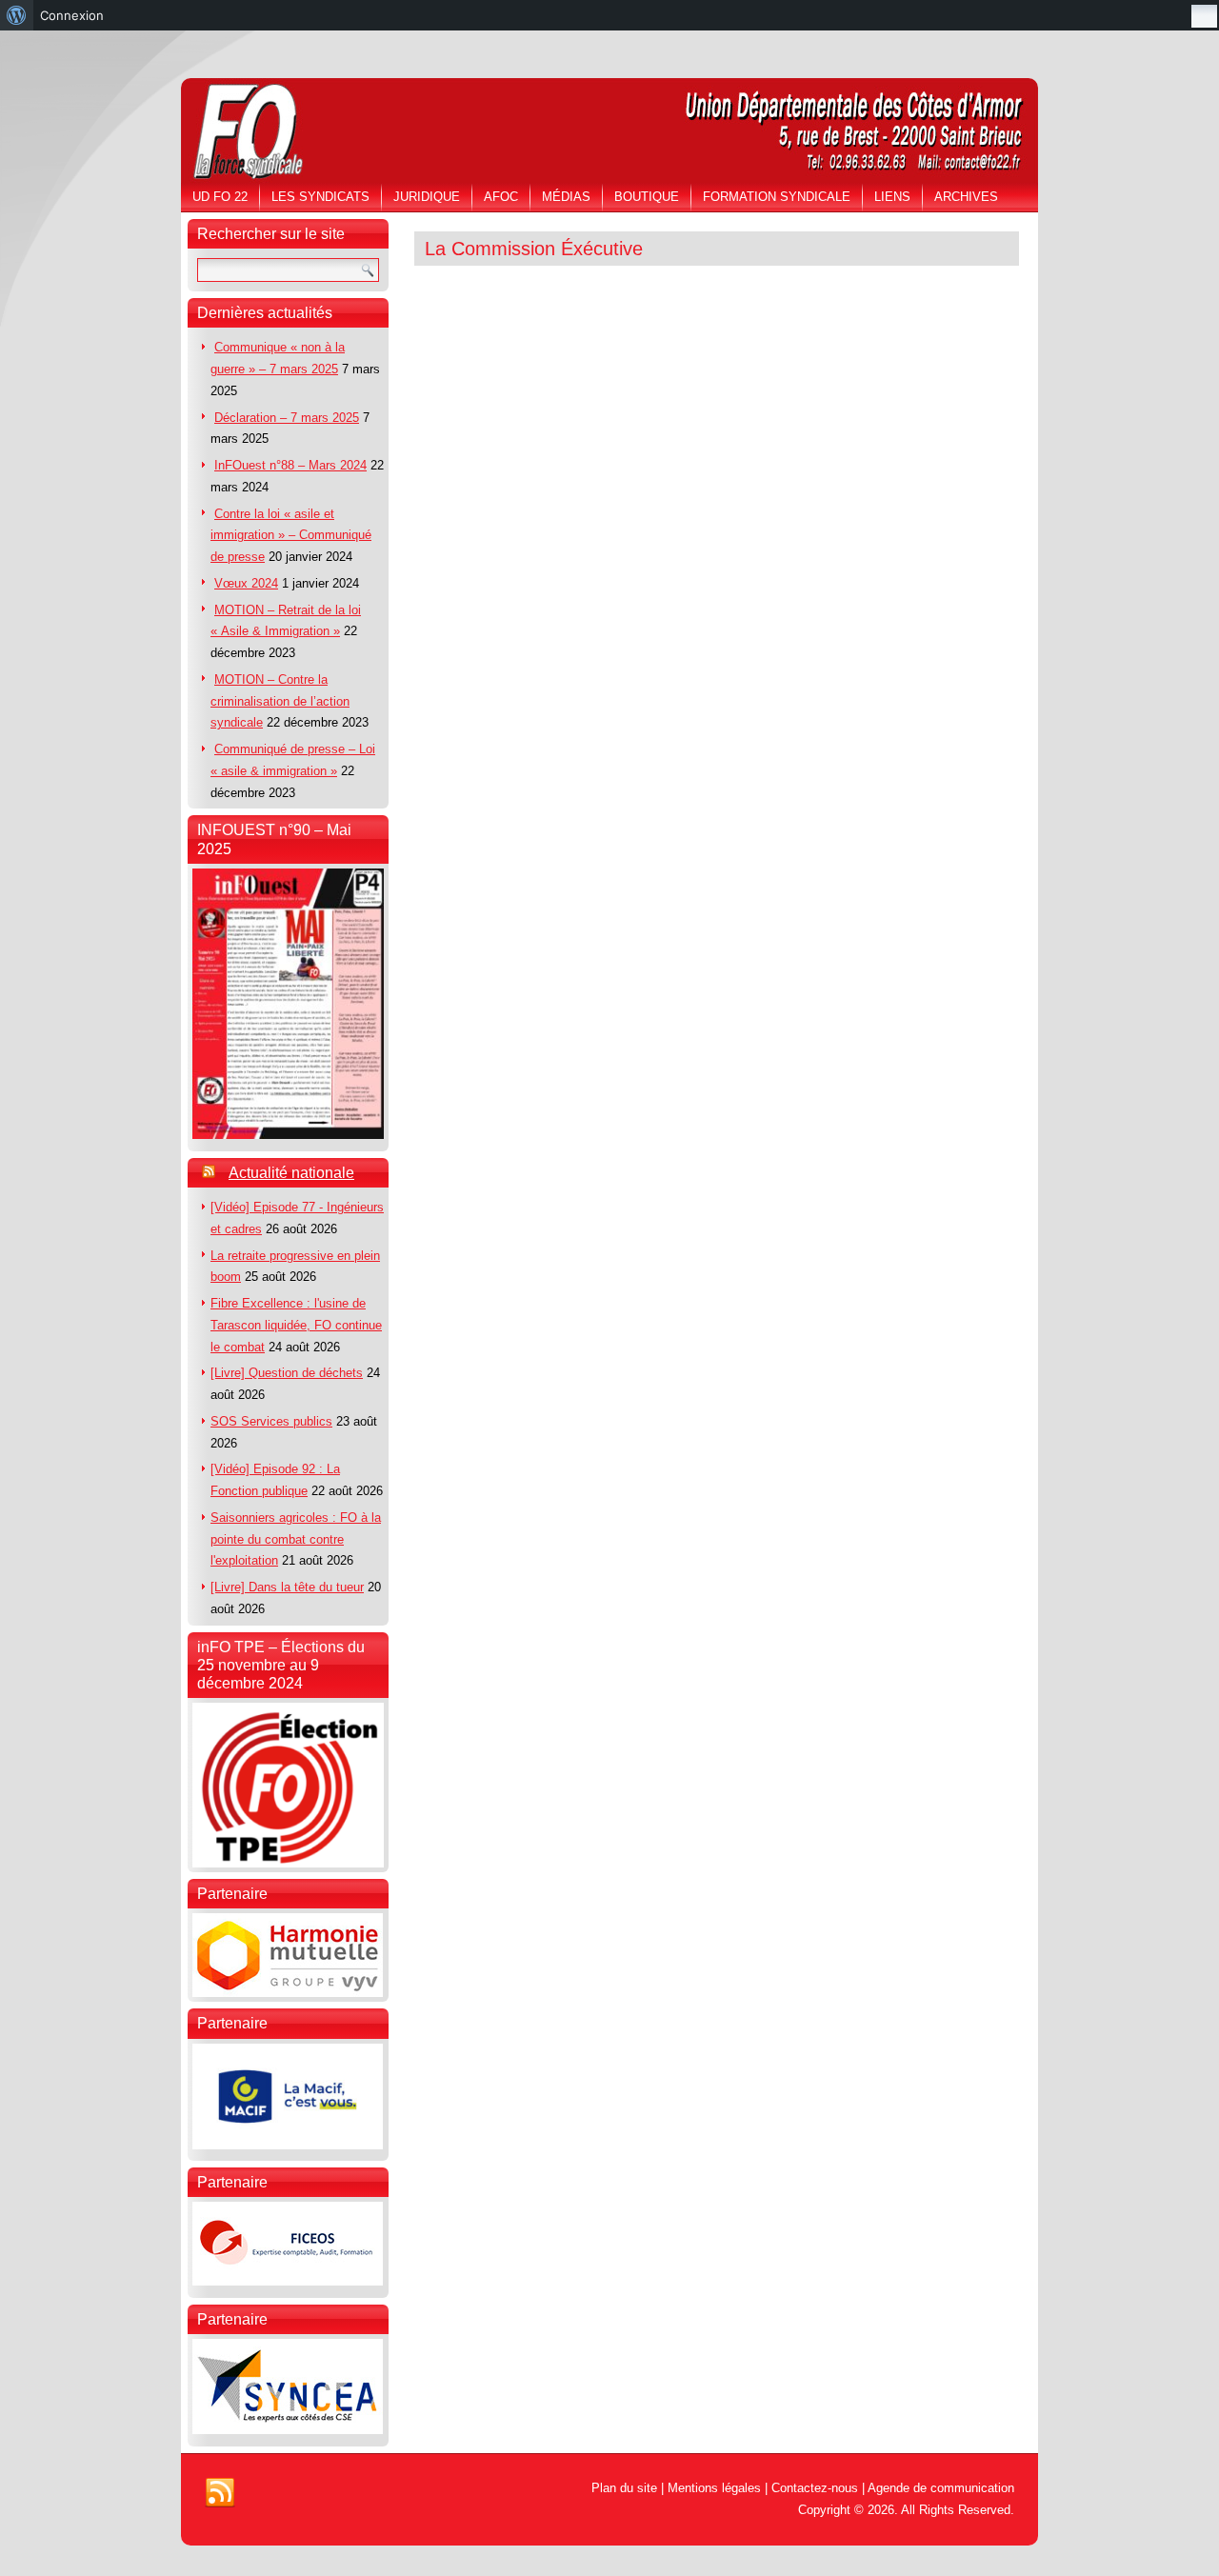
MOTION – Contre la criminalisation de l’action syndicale (280, 701)
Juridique (427, 197)
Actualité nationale (291, 1173)
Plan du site (624, 2488)
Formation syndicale (777, 197)
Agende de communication (941, 2488)
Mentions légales (714, 2488)
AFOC (501, 197)
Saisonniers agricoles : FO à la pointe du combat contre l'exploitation (296, 1539)
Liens (892, 197)
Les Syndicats (320, 197)
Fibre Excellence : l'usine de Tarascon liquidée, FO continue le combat (296, 1325)
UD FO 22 (220, 197)
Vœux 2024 (246, 583)
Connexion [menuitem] (72, 15)
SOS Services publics (271, 1421)
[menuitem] (17, 15)
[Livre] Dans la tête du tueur (287, 1587)
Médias (566, 197)
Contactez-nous (815, 2488)
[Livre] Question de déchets (287, 1373)
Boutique (647, 197)
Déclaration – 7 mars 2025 (287, 418)
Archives (966, 197)
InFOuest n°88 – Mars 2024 (290, 465)
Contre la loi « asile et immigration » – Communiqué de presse (291, 536)
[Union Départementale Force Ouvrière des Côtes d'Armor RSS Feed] (220, 2493)
